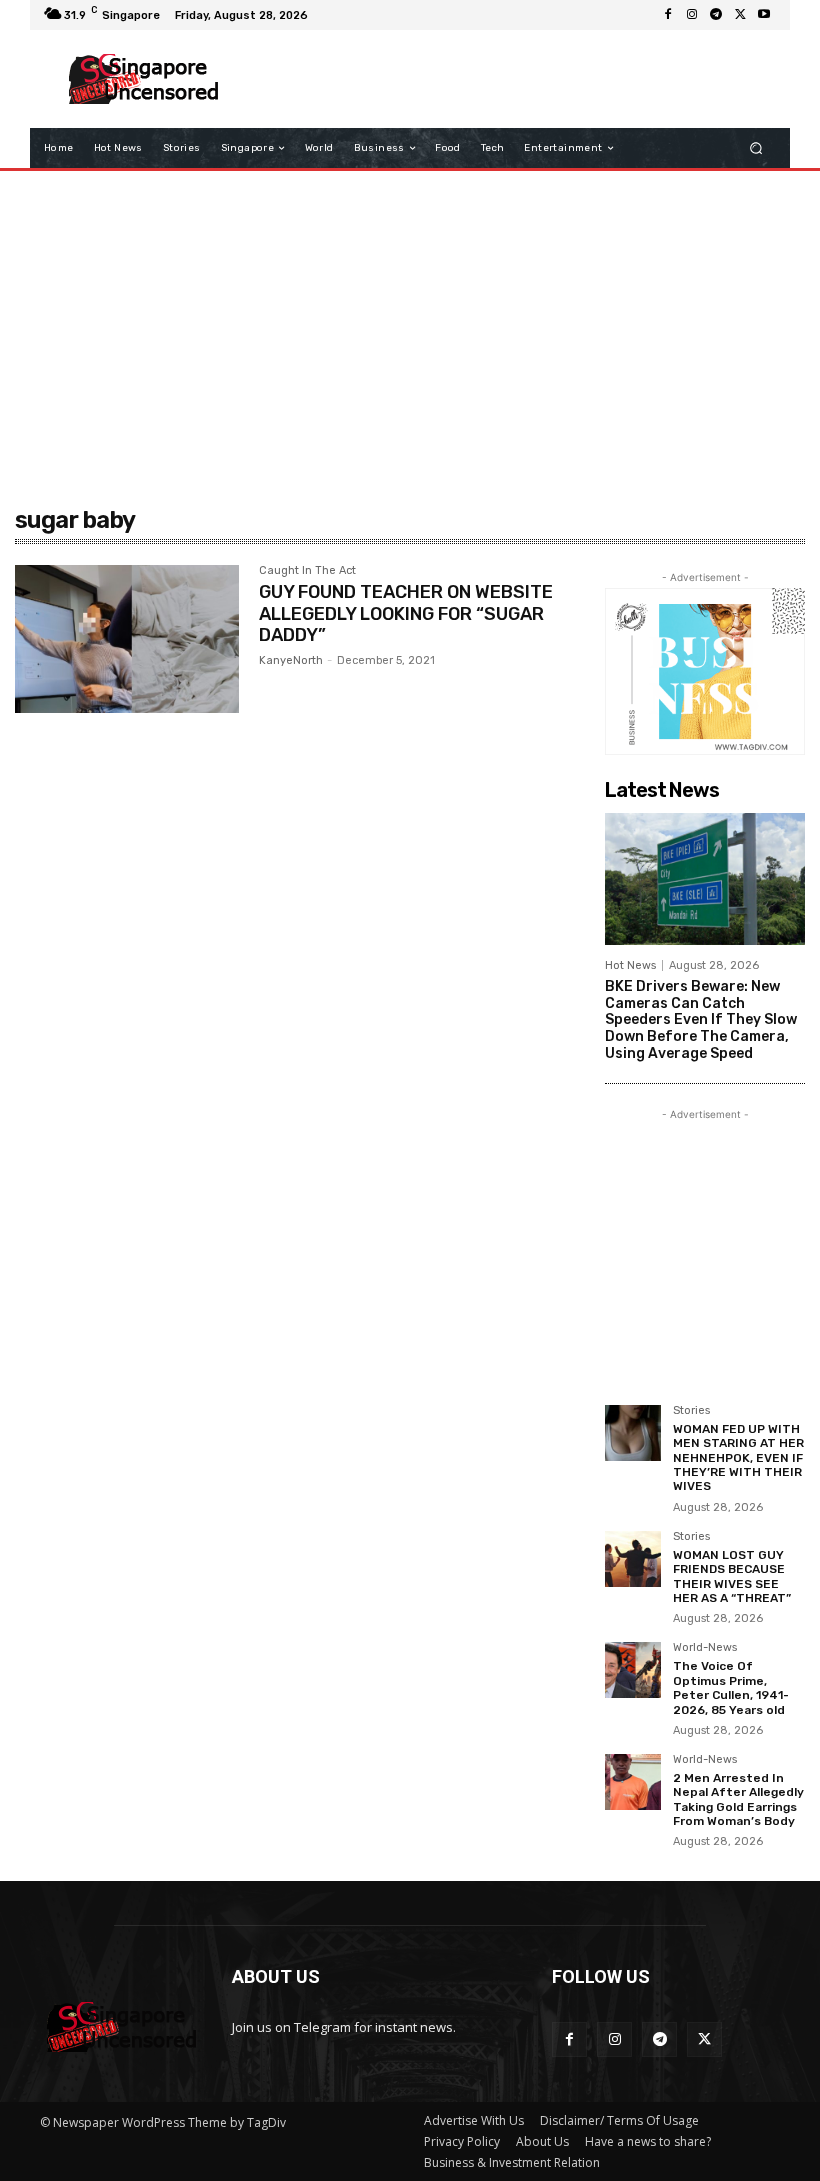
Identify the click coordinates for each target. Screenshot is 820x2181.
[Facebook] (668, 15)
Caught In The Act (307, 571)
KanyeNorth (291, 660)
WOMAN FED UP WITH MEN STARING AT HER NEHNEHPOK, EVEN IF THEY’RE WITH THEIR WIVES (738, 1458)
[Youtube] (764, 15)
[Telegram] (716, 15)
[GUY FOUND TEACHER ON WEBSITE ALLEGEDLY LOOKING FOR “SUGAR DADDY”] (127, 639)
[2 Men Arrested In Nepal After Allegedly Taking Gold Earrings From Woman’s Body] (633, 1782)
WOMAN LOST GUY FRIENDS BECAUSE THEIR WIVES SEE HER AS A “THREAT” (732, 1576)
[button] (756, 148)
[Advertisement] (504, 79)
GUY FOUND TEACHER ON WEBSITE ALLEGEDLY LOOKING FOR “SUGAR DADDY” (406, 613)
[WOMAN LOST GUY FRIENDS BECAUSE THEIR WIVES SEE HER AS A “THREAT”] (633, 1559)
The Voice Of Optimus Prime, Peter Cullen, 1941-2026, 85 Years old (731, 1687)
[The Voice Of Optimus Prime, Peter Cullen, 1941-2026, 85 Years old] (633, 1670)
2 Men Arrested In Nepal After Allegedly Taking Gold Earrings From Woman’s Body (738, 1799)
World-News (705, 1648)
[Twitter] (740, 15)
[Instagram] (692, 15)
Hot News (630, 965)
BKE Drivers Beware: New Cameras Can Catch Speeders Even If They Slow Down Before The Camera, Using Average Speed (701, 1020)
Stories (691, 1411)
